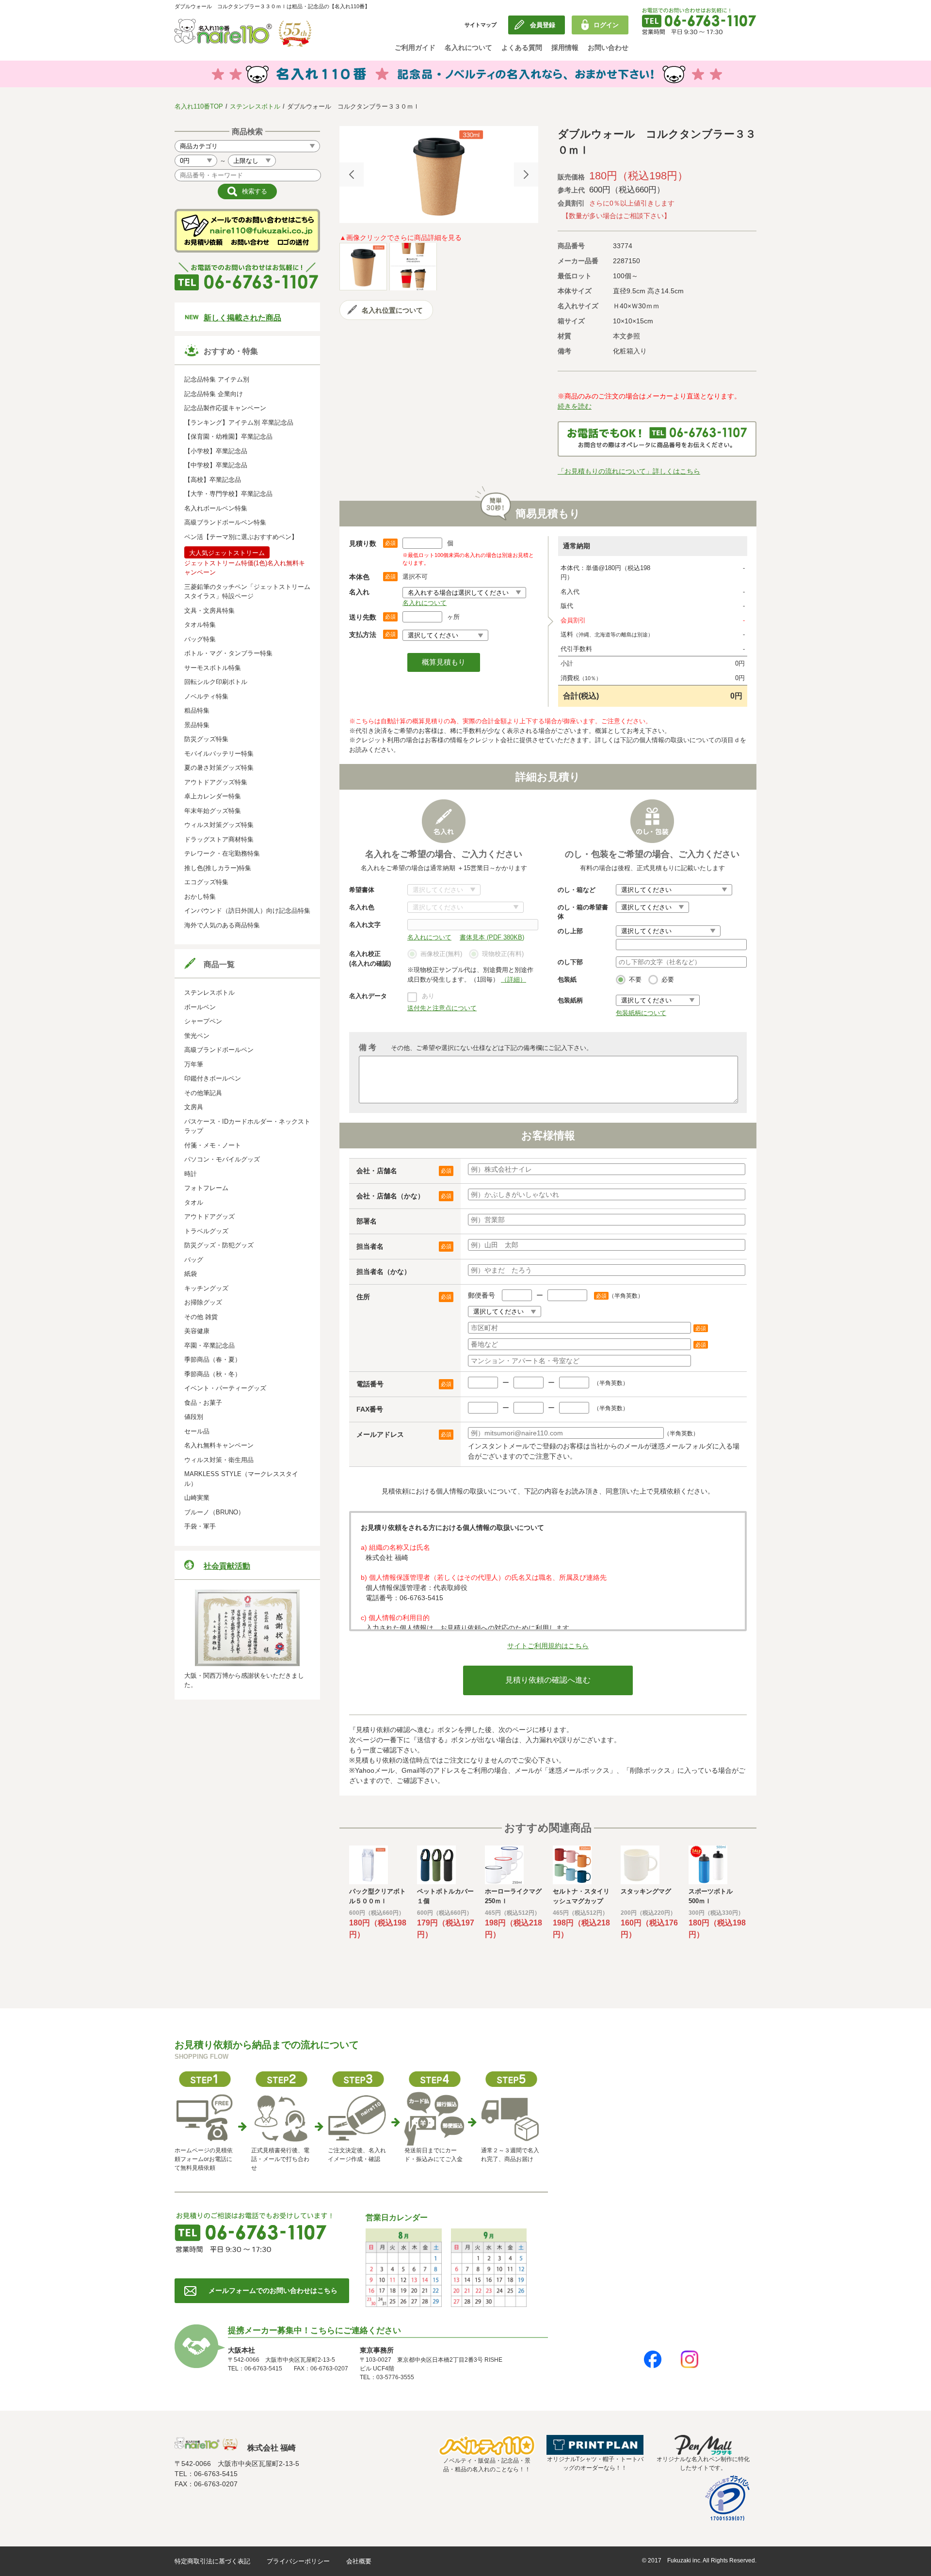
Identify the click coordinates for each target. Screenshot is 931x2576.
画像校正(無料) (441, 954)
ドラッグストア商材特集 (219, 839)
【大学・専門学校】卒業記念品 (228, 494)
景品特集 (197, 725)
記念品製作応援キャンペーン (225, 408)
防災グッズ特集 (206, 739)
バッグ (194, 1260)
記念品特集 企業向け (214, 394)
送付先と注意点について (442, 1008)
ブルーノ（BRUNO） (214, 1512)
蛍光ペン (197, 1036)
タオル (194, 1202)
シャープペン (203, 1021)
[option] (439, 175)
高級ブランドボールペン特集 (225, 522)
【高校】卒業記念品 (213, 480)
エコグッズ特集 (206, 882)
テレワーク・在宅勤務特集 (222, 853)
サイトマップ (481, 25)
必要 (668, 979)
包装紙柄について (641, 1013)
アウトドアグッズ (209, 1216)
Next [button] (526, 175)
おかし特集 (200, 897)
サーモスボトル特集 (213, 668)
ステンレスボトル (255, 106)
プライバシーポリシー (298, 2561)
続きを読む (575, 406)
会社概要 (359, 2561)
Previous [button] (352, 175)
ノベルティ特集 (206, 696)
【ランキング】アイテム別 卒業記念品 (239, 422)
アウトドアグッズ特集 (216, 782)
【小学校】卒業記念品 (216, 451)
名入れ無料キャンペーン (219, 1445)
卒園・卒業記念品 (209, 1345)
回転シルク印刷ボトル (216, 682)
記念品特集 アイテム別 (217, 379)
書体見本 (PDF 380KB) (492, 937)
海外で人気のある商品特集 (222, 925)
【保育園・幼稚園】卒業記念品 (228, 437)
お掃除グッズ (203, 1302)
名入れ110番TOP (199, 106)
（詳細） (514, 979)
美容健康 (197, 1331)
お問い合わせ (608, 48)
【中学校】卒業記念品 (216, 465)
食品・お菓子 (203, 1403)
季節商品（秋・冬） (213, 1374)
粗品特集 (197, 710)
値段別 (194, 1417)
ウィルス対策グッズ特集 (219, 825)
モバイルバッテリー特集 (219, 754)
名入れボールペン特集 (216, 508)
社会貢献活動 (227, 1566)
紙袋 (191, 1274)
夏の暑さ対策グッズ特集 (219, 768)
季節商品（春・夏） (213, 1360)
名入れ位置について (392, 310)
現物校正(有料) (503, 954)
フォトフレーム (206, 1188)
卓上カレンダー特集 (213, 796)
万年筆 (194, 1064)
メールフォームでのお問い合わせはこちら (273, 2290)
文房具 (194, 1107)
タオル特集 (200, 625)
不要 (635, 979)
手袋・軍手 (200, 1526)
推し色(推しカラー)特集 (218, 868)
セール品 (197, 1431)
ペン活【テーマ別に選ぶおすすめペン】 (241, 537)
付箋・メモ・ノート (213, 1145)
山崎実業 (197, 1498)
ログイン (606, 25)
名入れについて (468, 48)
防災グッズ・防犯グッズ (219, 1245)
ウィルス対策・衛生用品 (219, 1460)
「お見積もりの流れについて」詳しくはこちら (629, 471)
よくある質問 (522, 48)
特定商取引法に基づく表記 (212, 2561)
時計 (191, 1174)
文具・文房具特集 (209, 611)
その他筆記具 (203, 1093)
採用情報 (565, 48)
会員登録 (543, 25)
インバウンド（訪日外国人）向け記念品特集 (247, 911)
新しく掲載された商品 (242, 318)
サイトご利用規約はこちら (548, 1646)
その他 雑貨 (201, 1317)
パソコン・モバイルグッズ (222, 1159)
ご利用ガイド (415, 48)
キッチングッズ (206, 1288)
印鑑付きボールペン (213, 1078)
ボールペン (200, 1007)
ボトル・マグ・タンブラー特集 (228, 653)
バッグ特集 (200, 639)
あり (428, 996)
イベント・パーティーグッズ (225, 1388)
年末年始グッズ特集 (213, 811)
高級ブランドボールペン (219, 1050)
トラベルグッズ (206, 1231)
